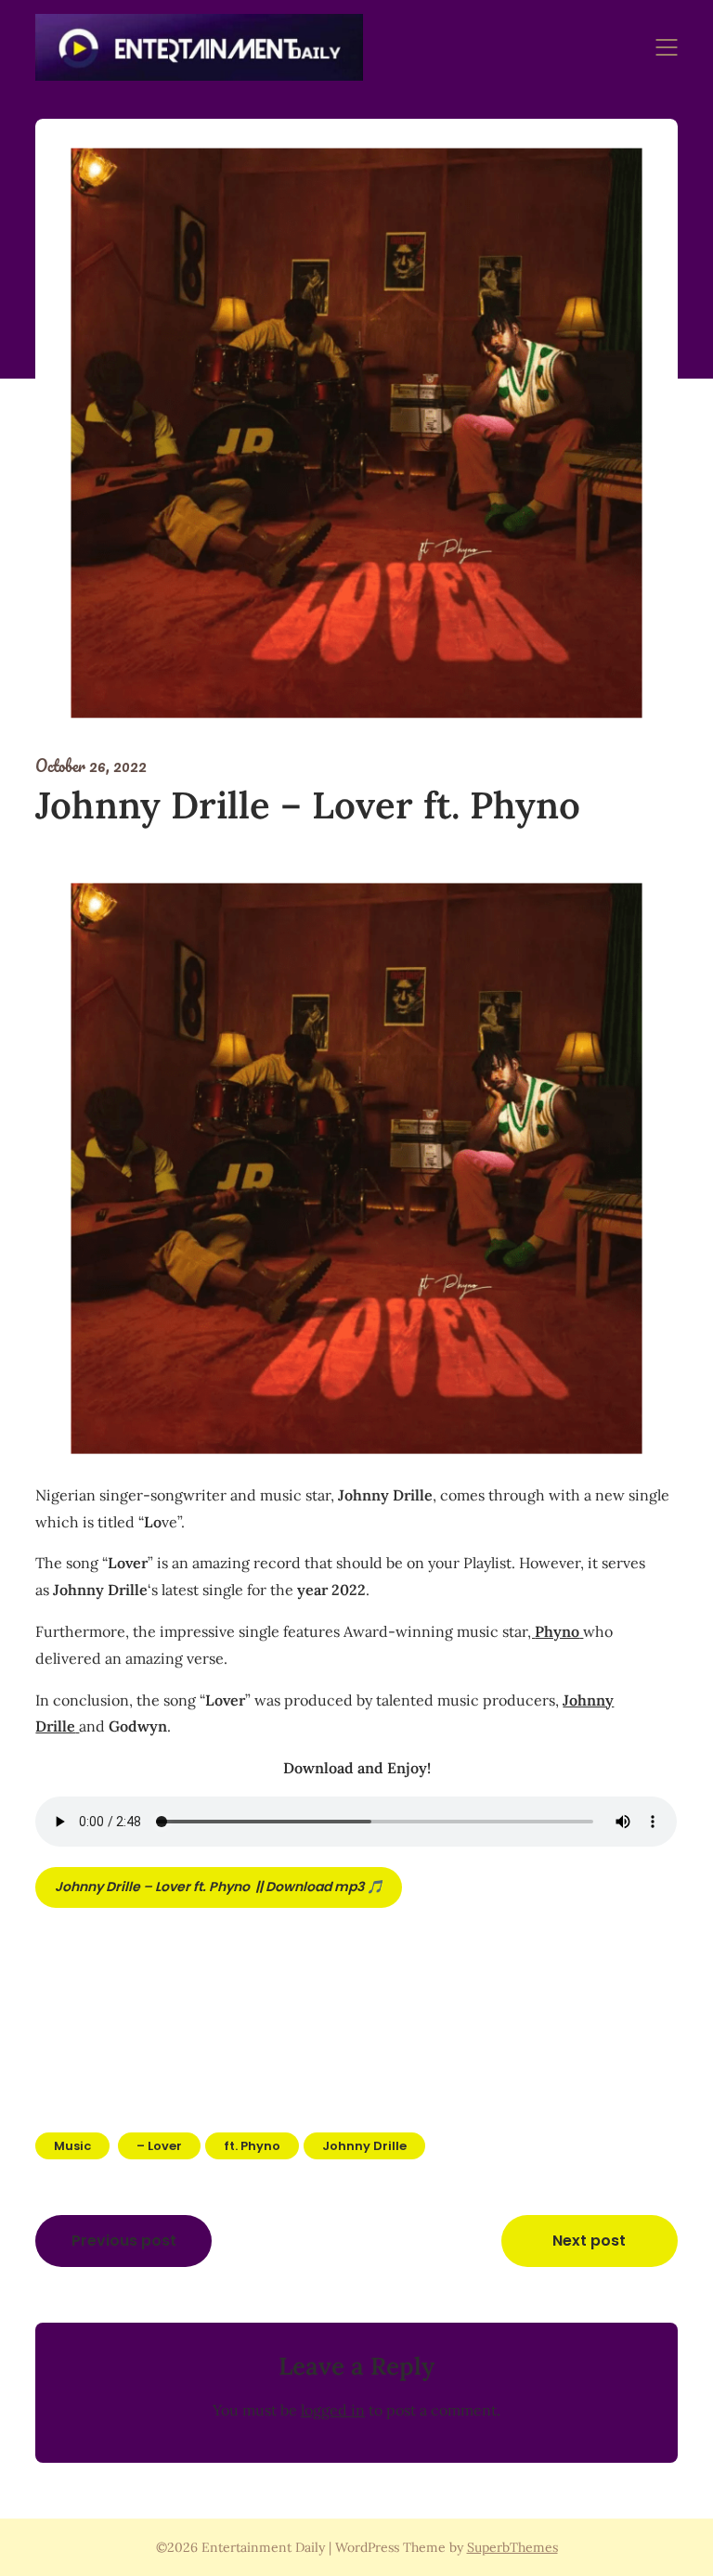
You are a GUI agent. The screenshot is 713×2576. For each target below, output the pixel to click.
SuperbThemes (512, 2547)
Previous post (124, 2241)
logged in (333, 2410)
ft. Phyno (252, 2146)
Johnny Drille (364, 2146)
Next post (589, 2241)
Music (72, 2146)
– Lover (159, 2146)
